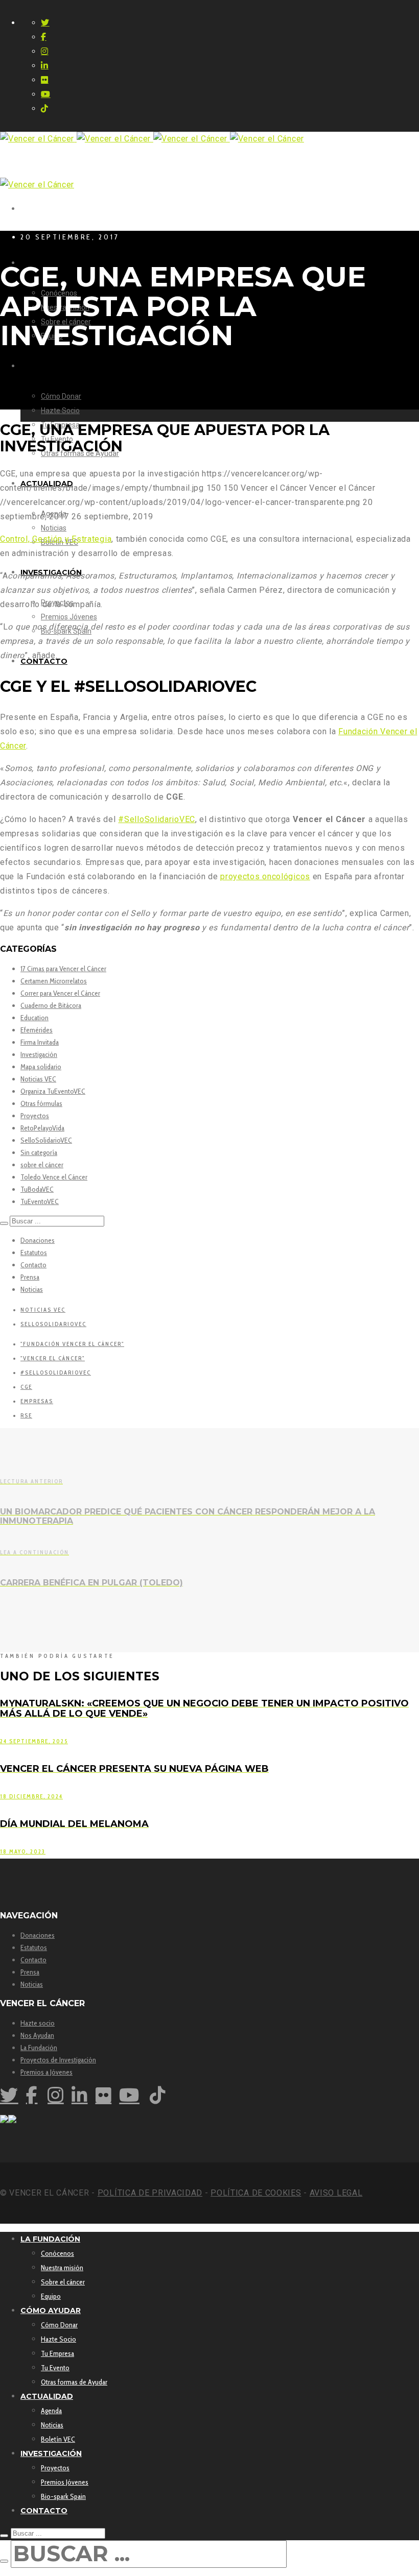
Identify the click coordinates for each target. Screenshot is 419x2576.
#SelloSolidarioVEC (157, 819)
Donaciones (38, 1240)
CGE (26, 1387)
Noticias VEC (38, 1079)
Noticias (32, 1289)
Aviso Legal (336, 2193)
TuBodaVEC (37, 1189)
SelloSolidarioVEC (46, 1140)
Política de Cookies (256, 2193)
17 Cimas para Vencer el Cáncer (63, 969)
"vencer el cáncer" (53, 1358)
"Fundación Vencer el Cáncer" (72, 1344)
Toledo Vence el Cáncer (54, 1177)
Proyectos (35, 1116)
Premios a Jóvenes (46, 2072)
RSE (26, 1415)
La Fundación (39, 2048)
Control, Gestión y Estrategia (56, 539)
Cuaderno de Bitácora (51, 1005)
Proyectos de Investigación (58, 2060)
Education (34, 1018)
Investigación (39, 1054)
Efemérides (37, 1030)
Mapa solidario (41, 1067)
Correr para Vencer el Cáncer (60, 993)
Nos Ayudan (37, 2035)
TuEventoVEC (40, 1201)
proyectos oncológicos (265, 876)
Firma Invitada (40, 1042)
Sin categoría (39, 1152)
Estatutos (34, 1253)
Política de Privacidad (150, 2193)
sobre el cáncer (42, 1165)
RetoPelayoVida (42, 1128)
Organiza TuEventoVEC (53, 1091)
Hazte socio (38, 2023)
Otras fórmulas (41, 1103)
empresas (37, 1401)
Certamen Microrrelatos (54, 981)
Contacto (33, 1265)
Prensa (30, 1277)
